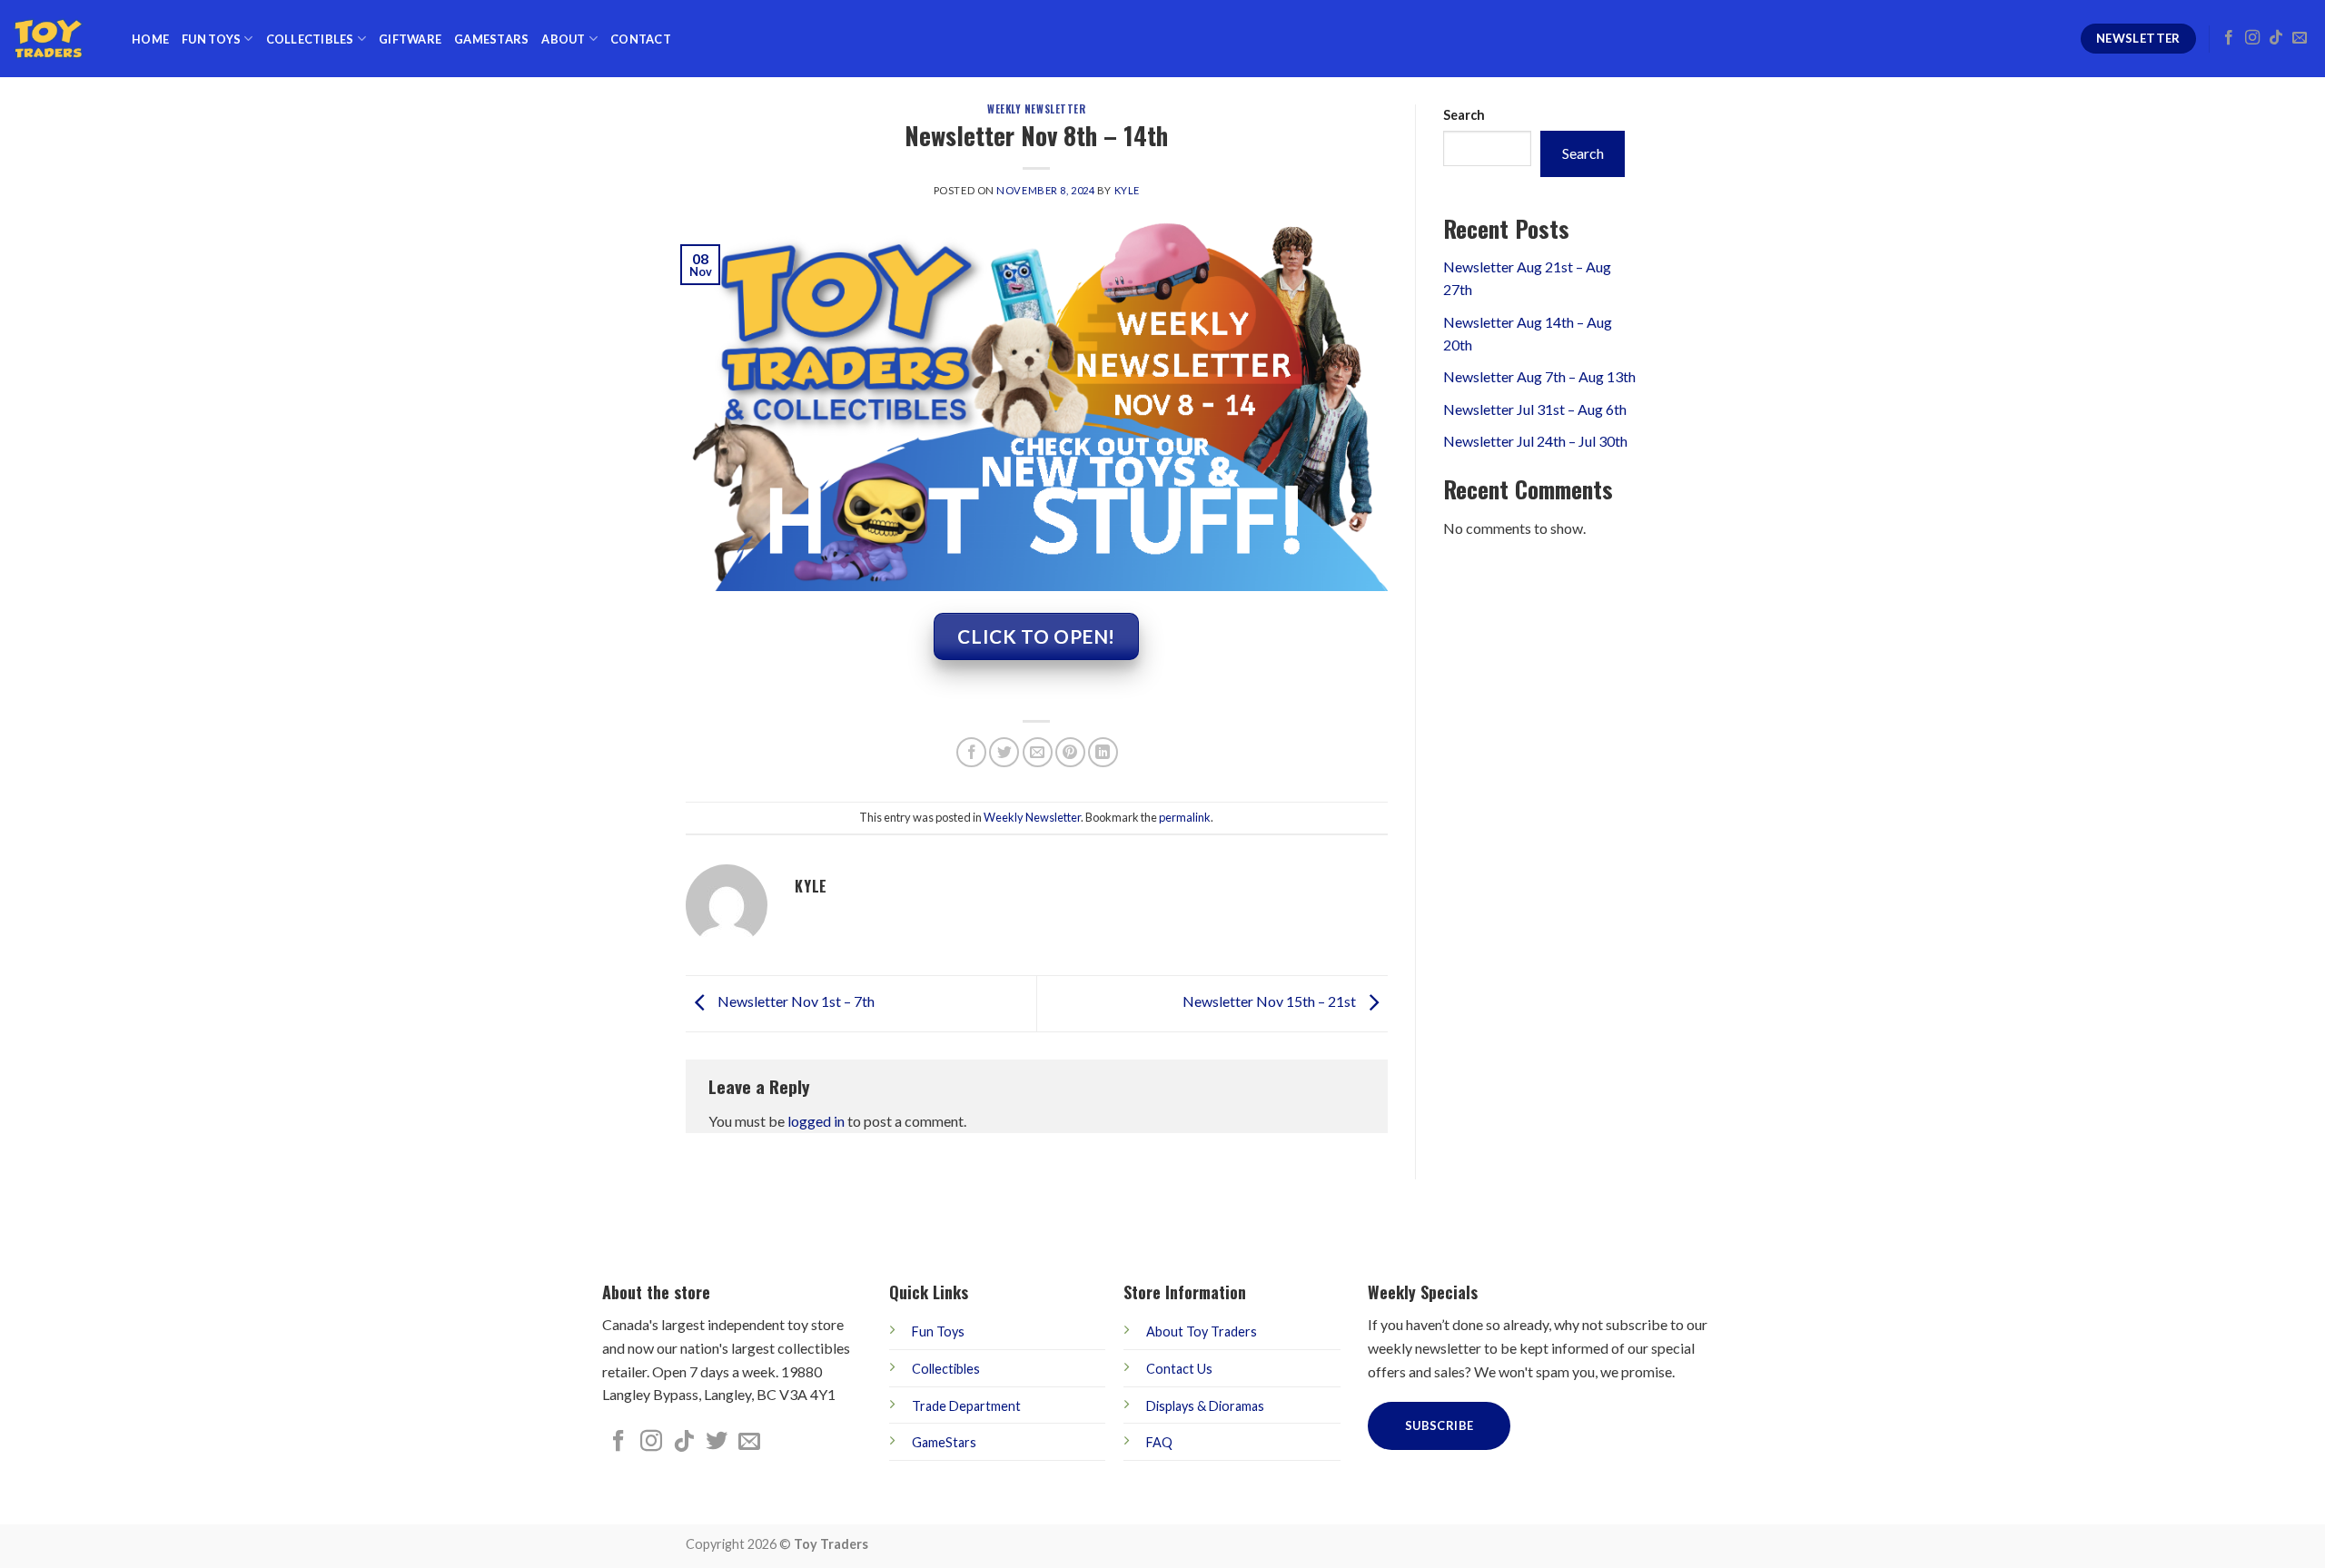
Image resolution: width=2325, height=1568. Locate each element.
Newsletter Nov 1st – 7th (795, 1002)
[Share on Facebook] (971, 752)
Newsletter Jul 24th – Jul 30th (1535, 441)
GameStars (491, 39)
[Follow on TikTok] (2276, 38)
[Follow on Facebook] (2229, 38)
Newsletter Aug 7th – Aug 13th (1539, 376)
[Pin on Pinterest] (1070, 752)
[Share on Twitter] (1004, 752)
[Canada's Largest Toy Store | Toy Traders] (59, 39)
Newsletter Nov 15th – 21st (1271, 1002)
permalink (1185, 817)
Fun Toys (211, 39)
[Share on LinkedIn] (1103, 752)
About (563, 39)
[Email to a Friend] (1038, 752)
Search (1464, 115)
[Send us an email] (2300, 38)
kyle (1127, 190)
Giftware (410, 39)
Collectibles (310, 39)
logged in (816, 1121)
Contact (641, 39)
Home (150, 39)
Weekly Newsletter (1037, 109)
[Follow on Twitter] (717, 1442)
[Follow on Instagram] (2252, 38)
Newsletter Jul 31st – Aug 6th (1535, 409)
